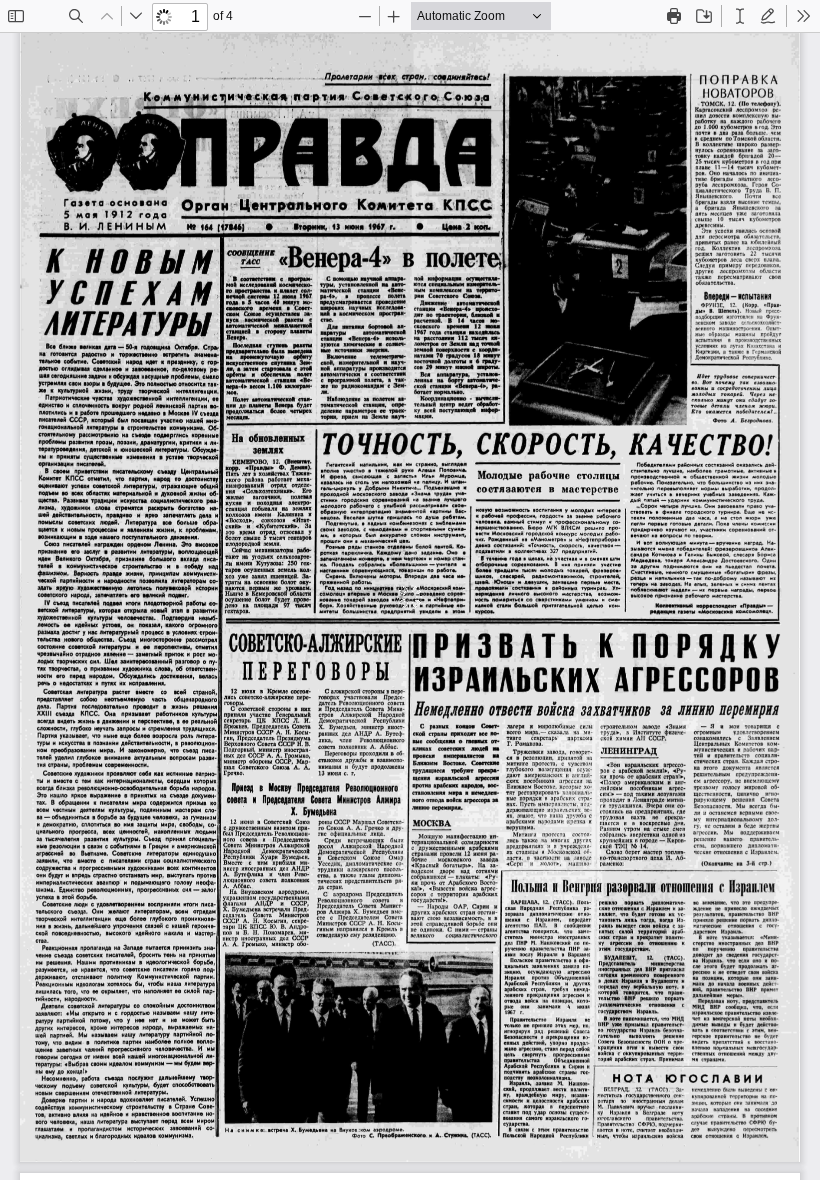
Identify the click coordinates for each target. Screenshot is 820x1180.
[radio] (740, 16)
